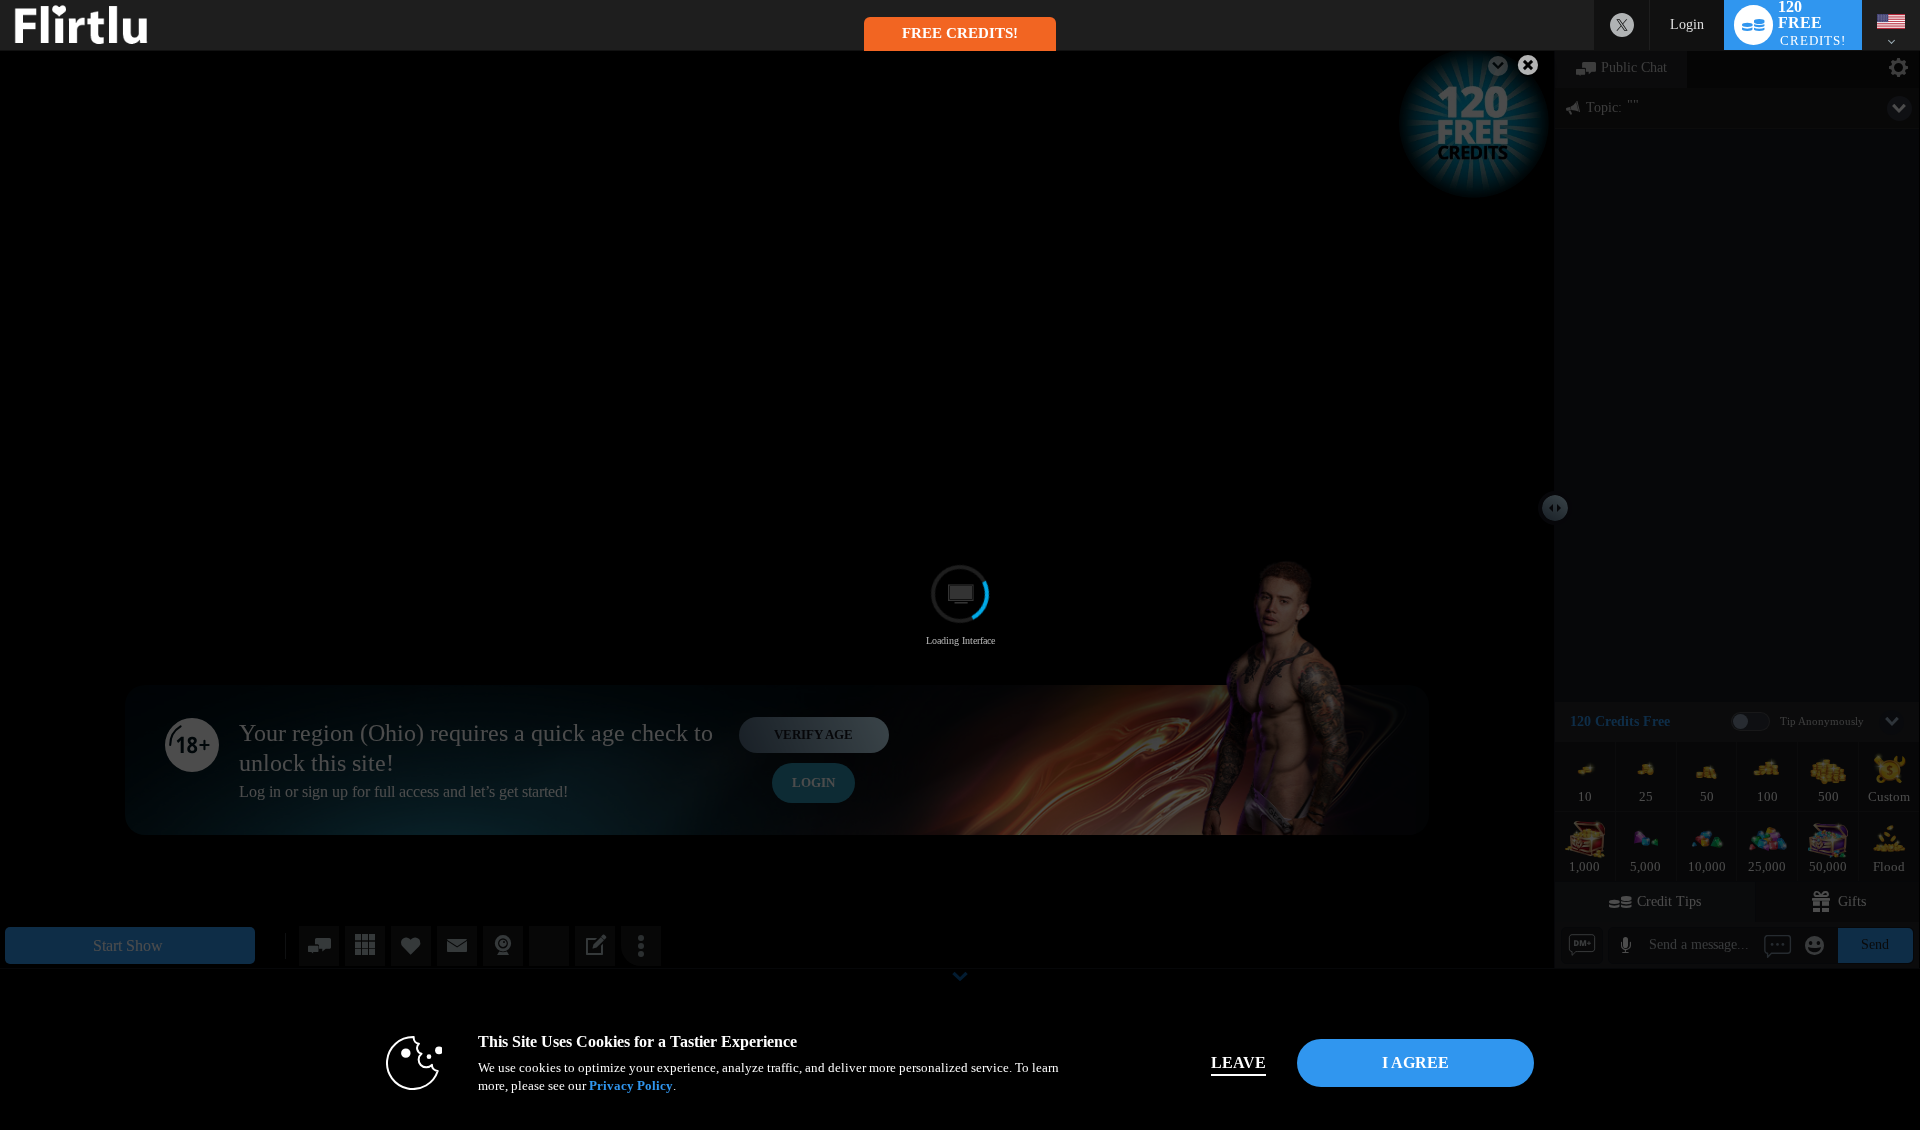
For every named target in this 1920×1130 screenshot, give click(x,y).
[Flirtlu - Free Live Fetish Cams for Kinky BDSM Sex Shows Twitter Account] (1622, 25)
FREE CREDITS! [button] (960, 33)
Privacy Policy (631, 1085)
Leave (1238, 1062)
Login (1687, 24)
